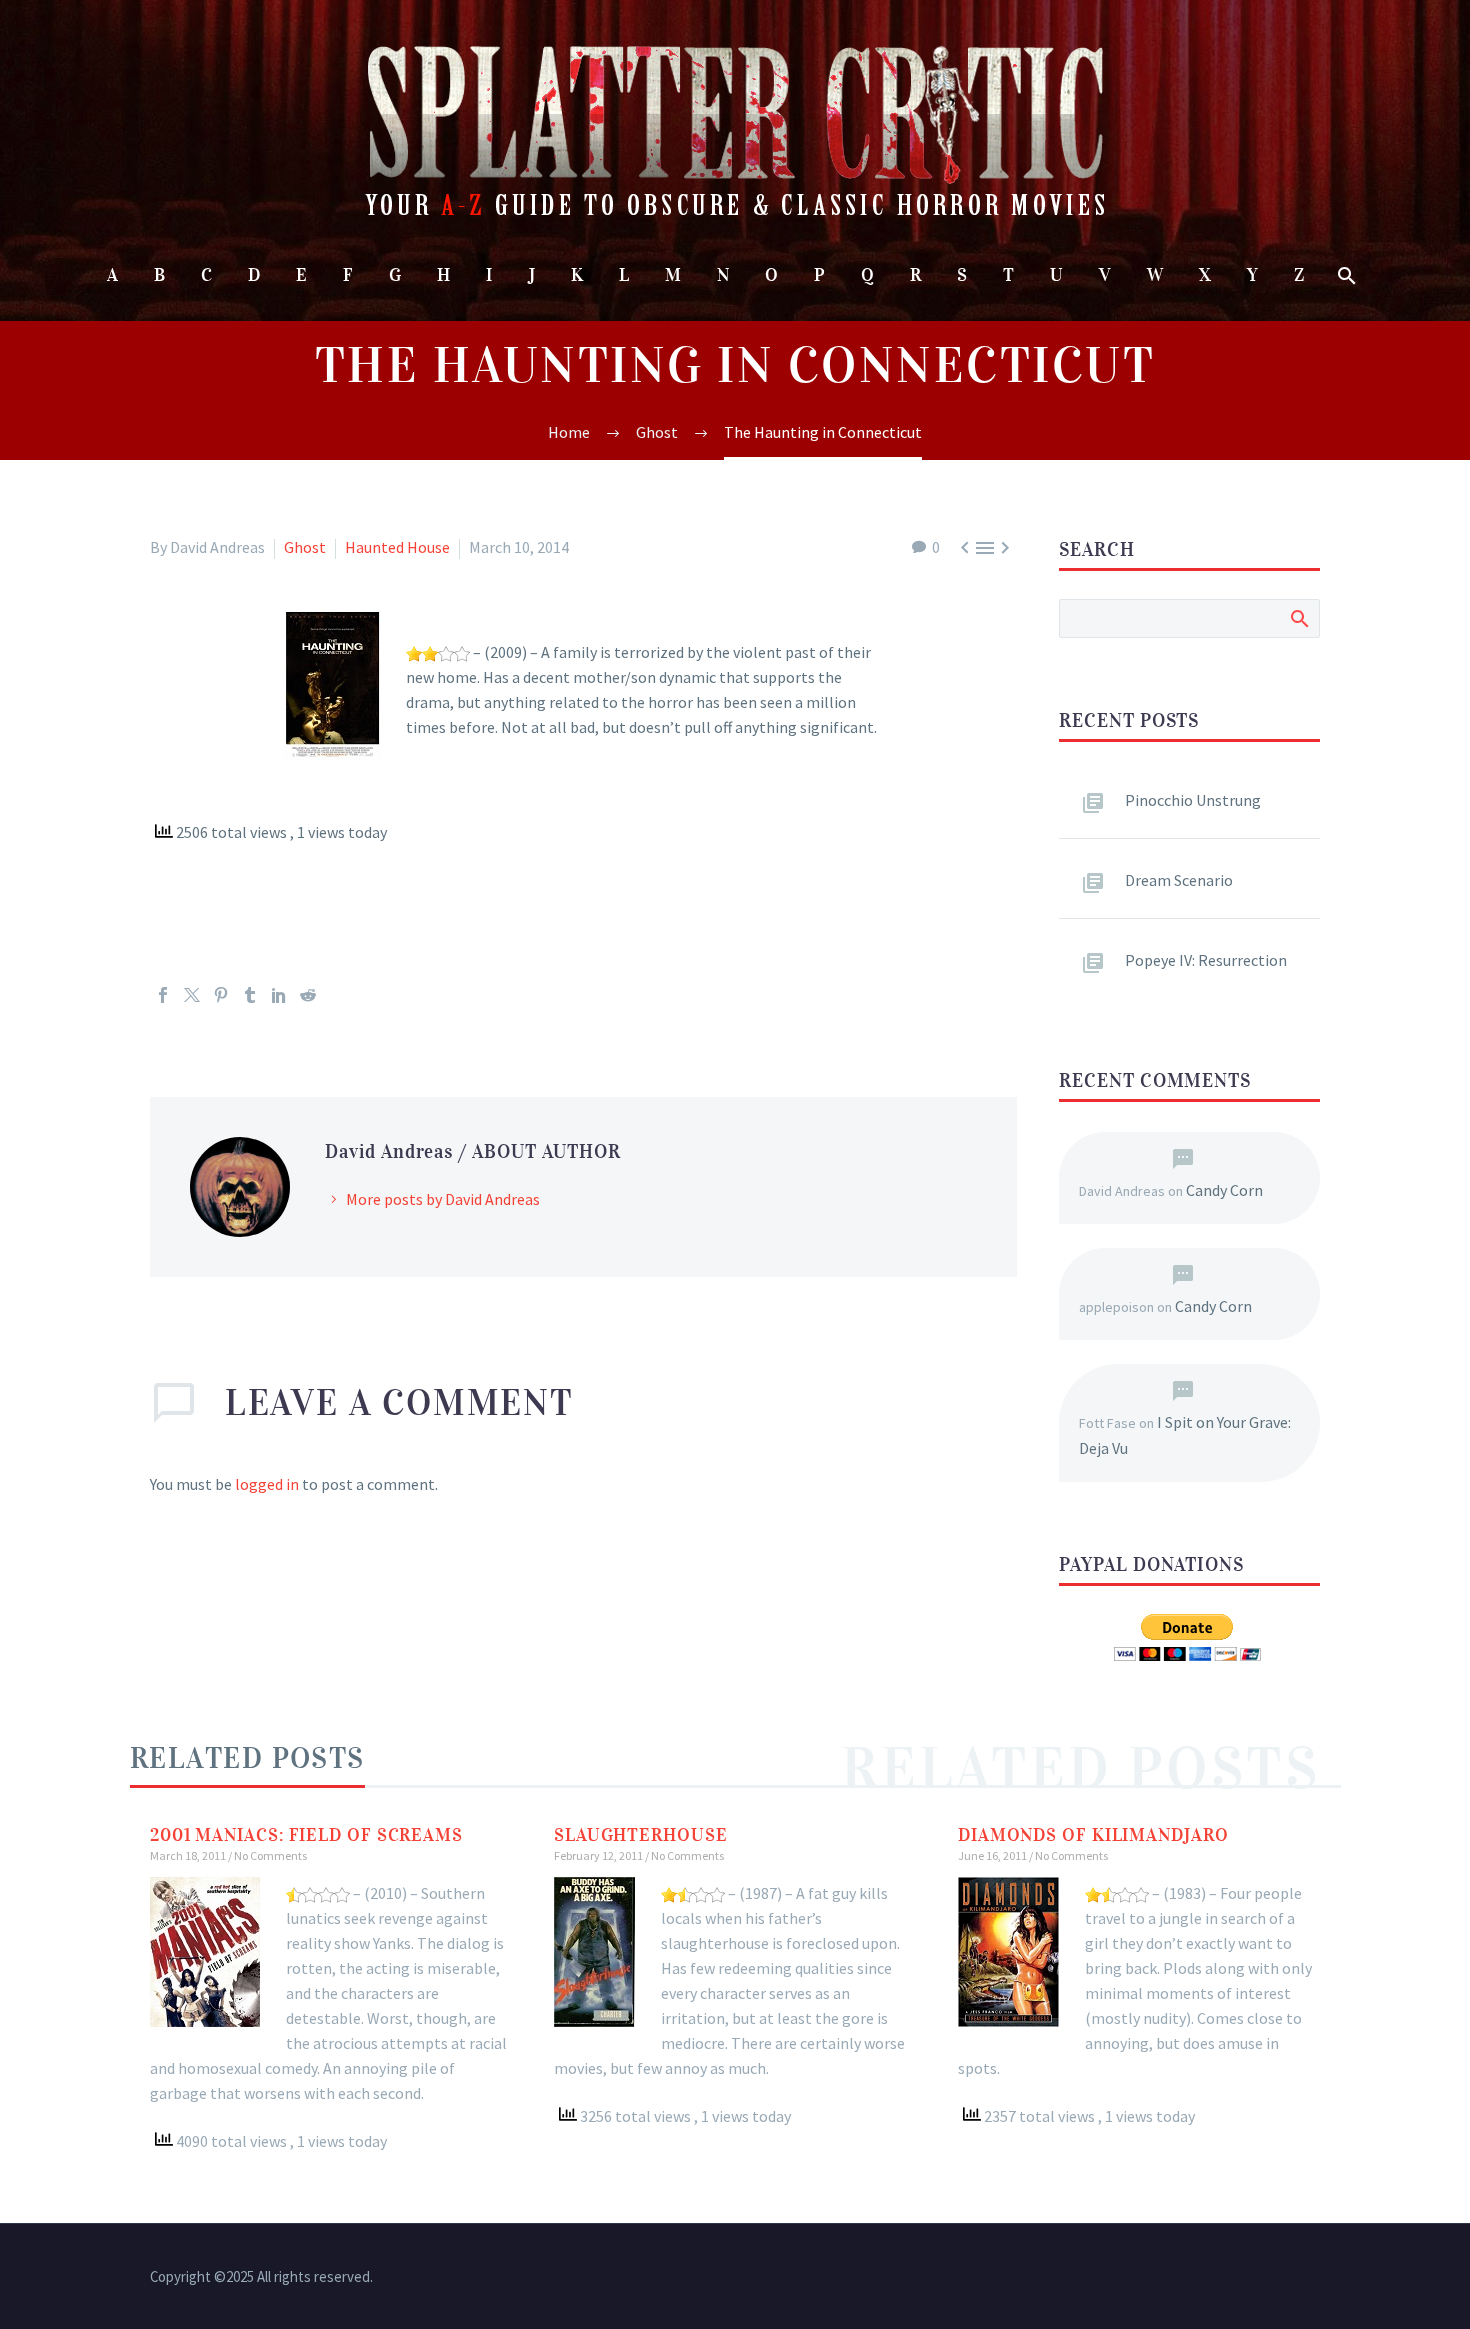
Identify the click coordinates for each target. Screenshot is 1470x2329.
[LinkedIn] (279, 995)
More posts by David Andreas (443, 1199)
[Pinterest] (221, 995)
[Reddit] (308, 995)
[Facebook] (163, 995)
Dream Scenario (1179, 880)
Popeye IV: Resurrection (1206, 960)
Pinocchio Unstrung (1193, 800)
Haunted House (397, 547)
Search (1298, 618)
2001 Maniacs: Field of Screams (306, 1835)
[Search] (1344, 275)
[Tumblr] (250, 995)
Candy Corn (1224, 1190)
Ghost (305, 547)
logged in (267, 1484)
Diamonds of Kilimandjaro (1093, 1835)
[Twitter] (192, 995)
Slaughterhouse (641, 1835)
